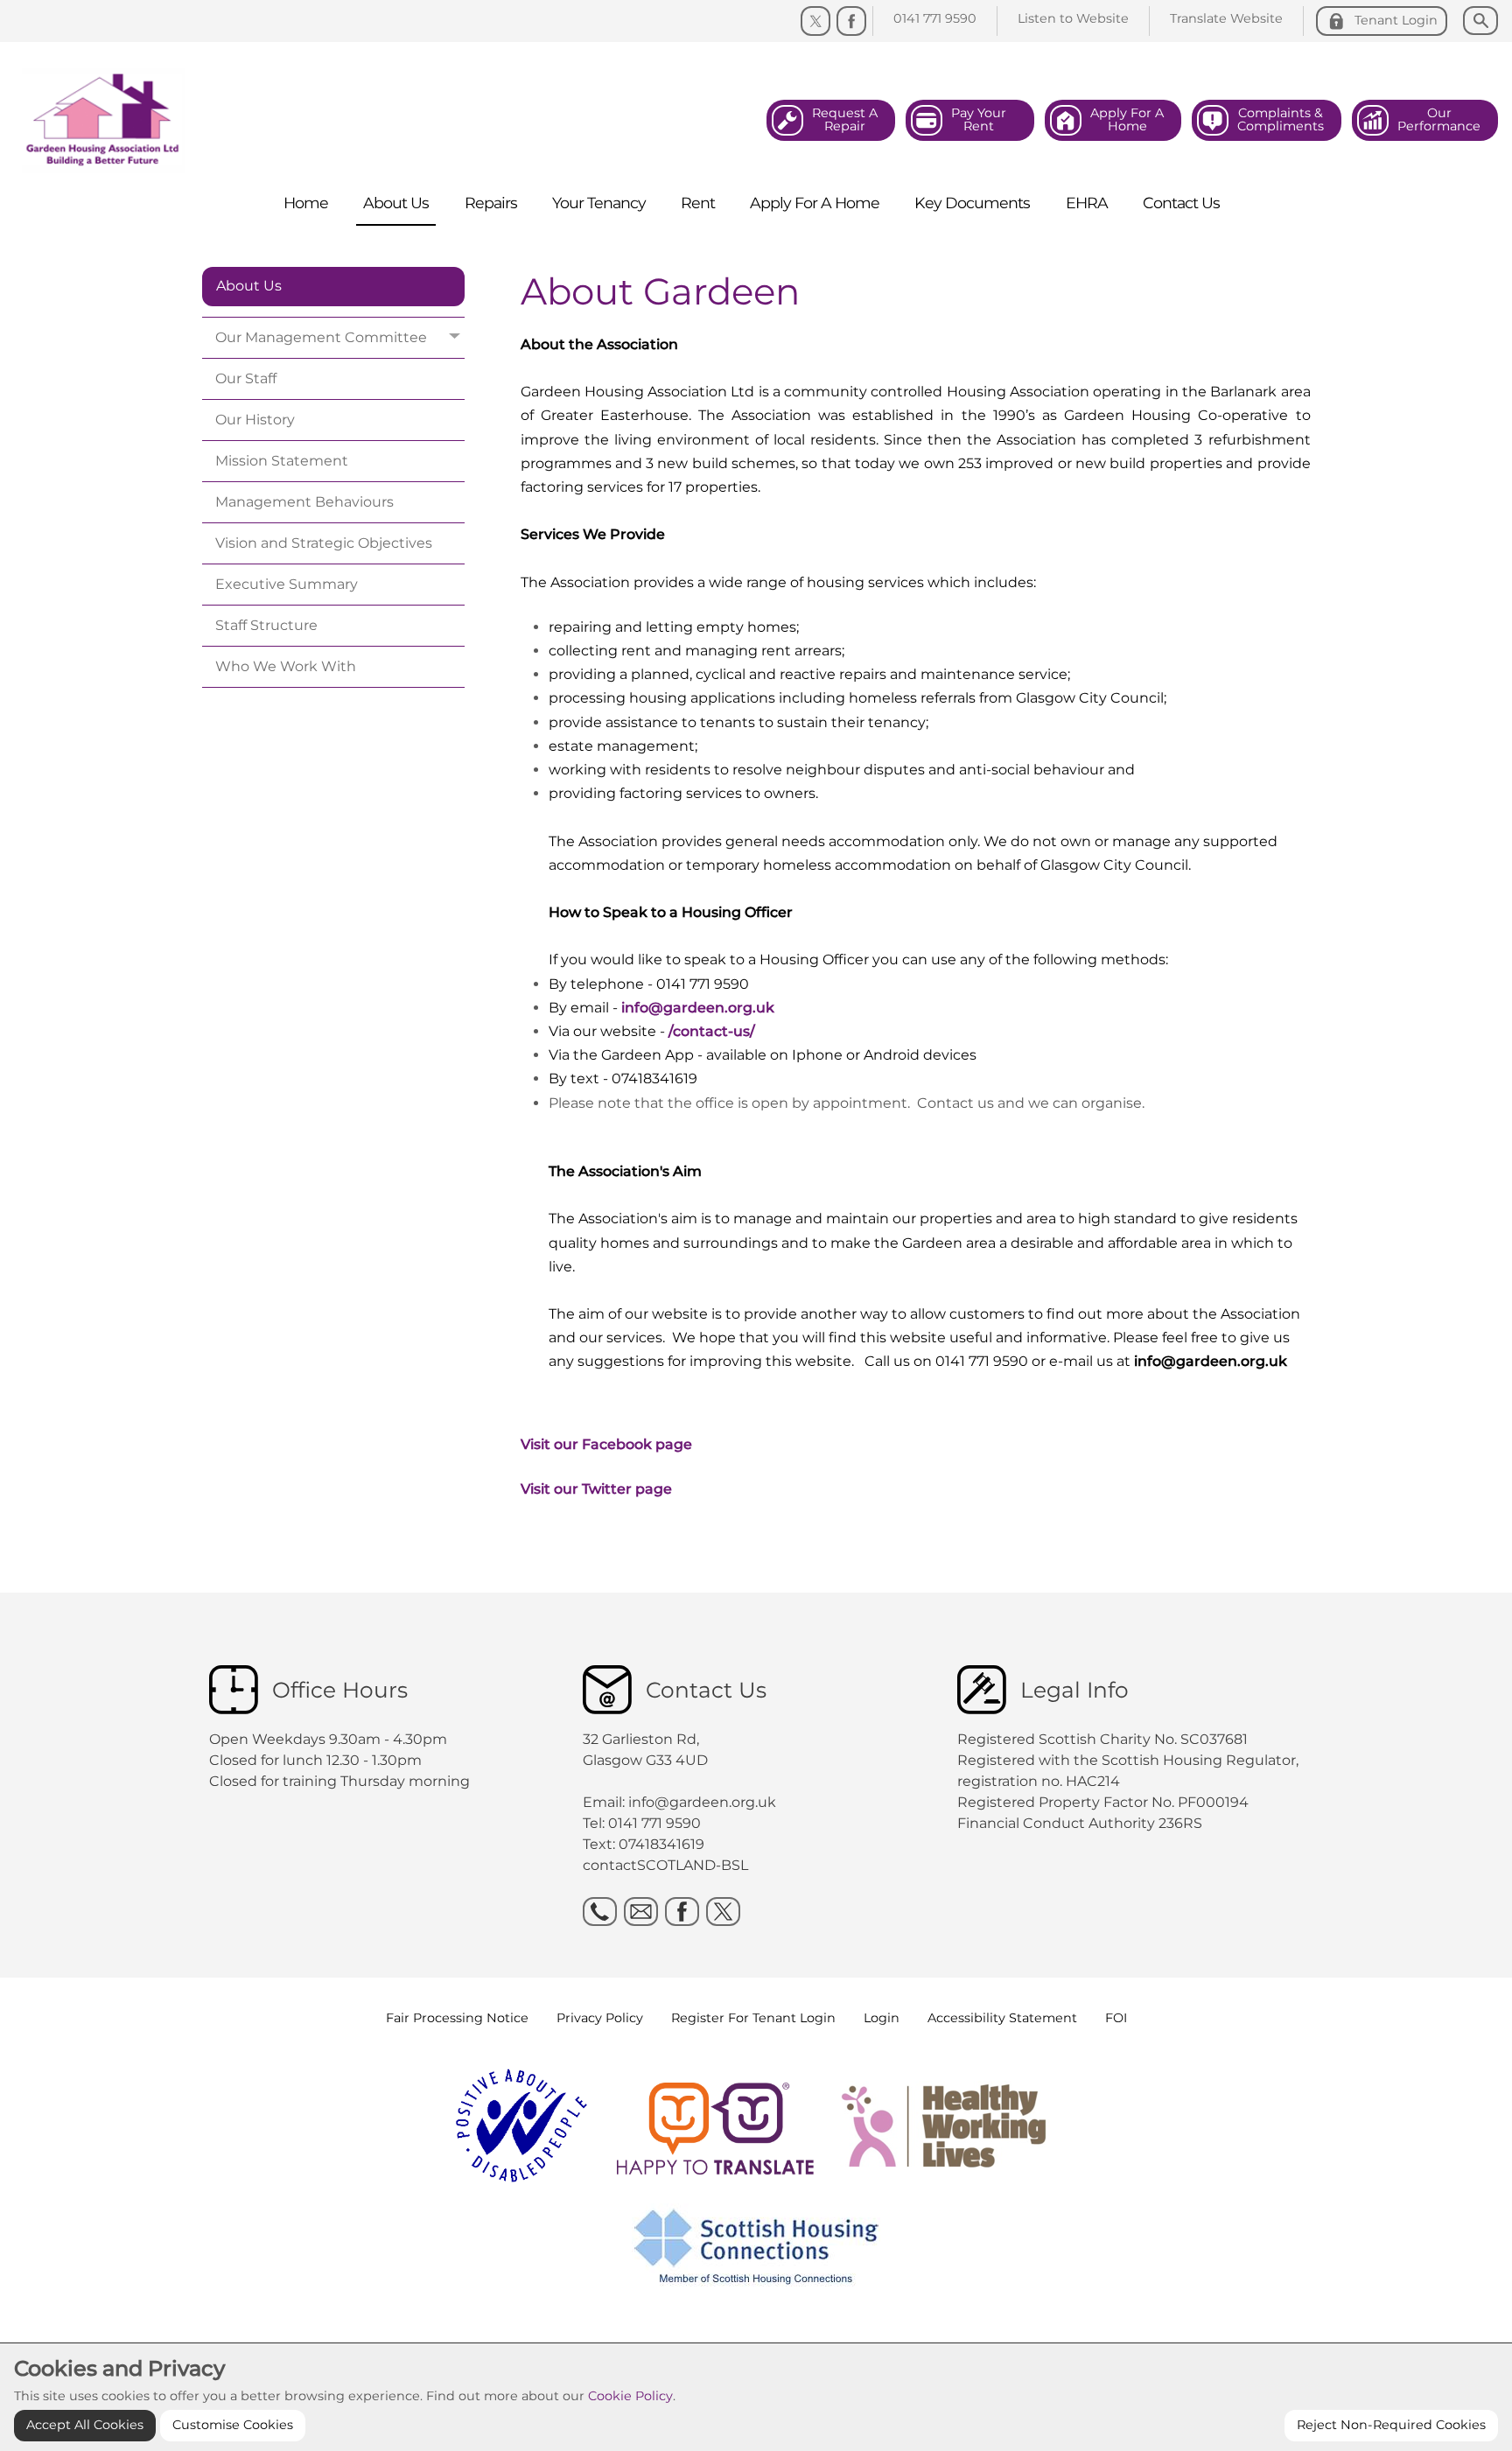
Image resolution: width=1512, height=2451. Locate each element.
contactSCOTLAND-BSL (665, 1865)
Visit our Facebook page (606, 1444)
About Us (249, 286)
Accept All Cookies (85, 2425)
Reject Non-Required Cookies (1391, 2425)
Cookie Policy (630, 2396)
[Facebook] (851, 21)
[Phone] (600, 1912)
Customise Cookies (233, 2425)
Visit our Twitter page (596, 1489)
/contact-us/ (712, 1031)
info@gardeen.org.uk (698, 1008)
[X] (723, 1912)
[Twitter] (815, 21)
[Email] (641, 1912)
